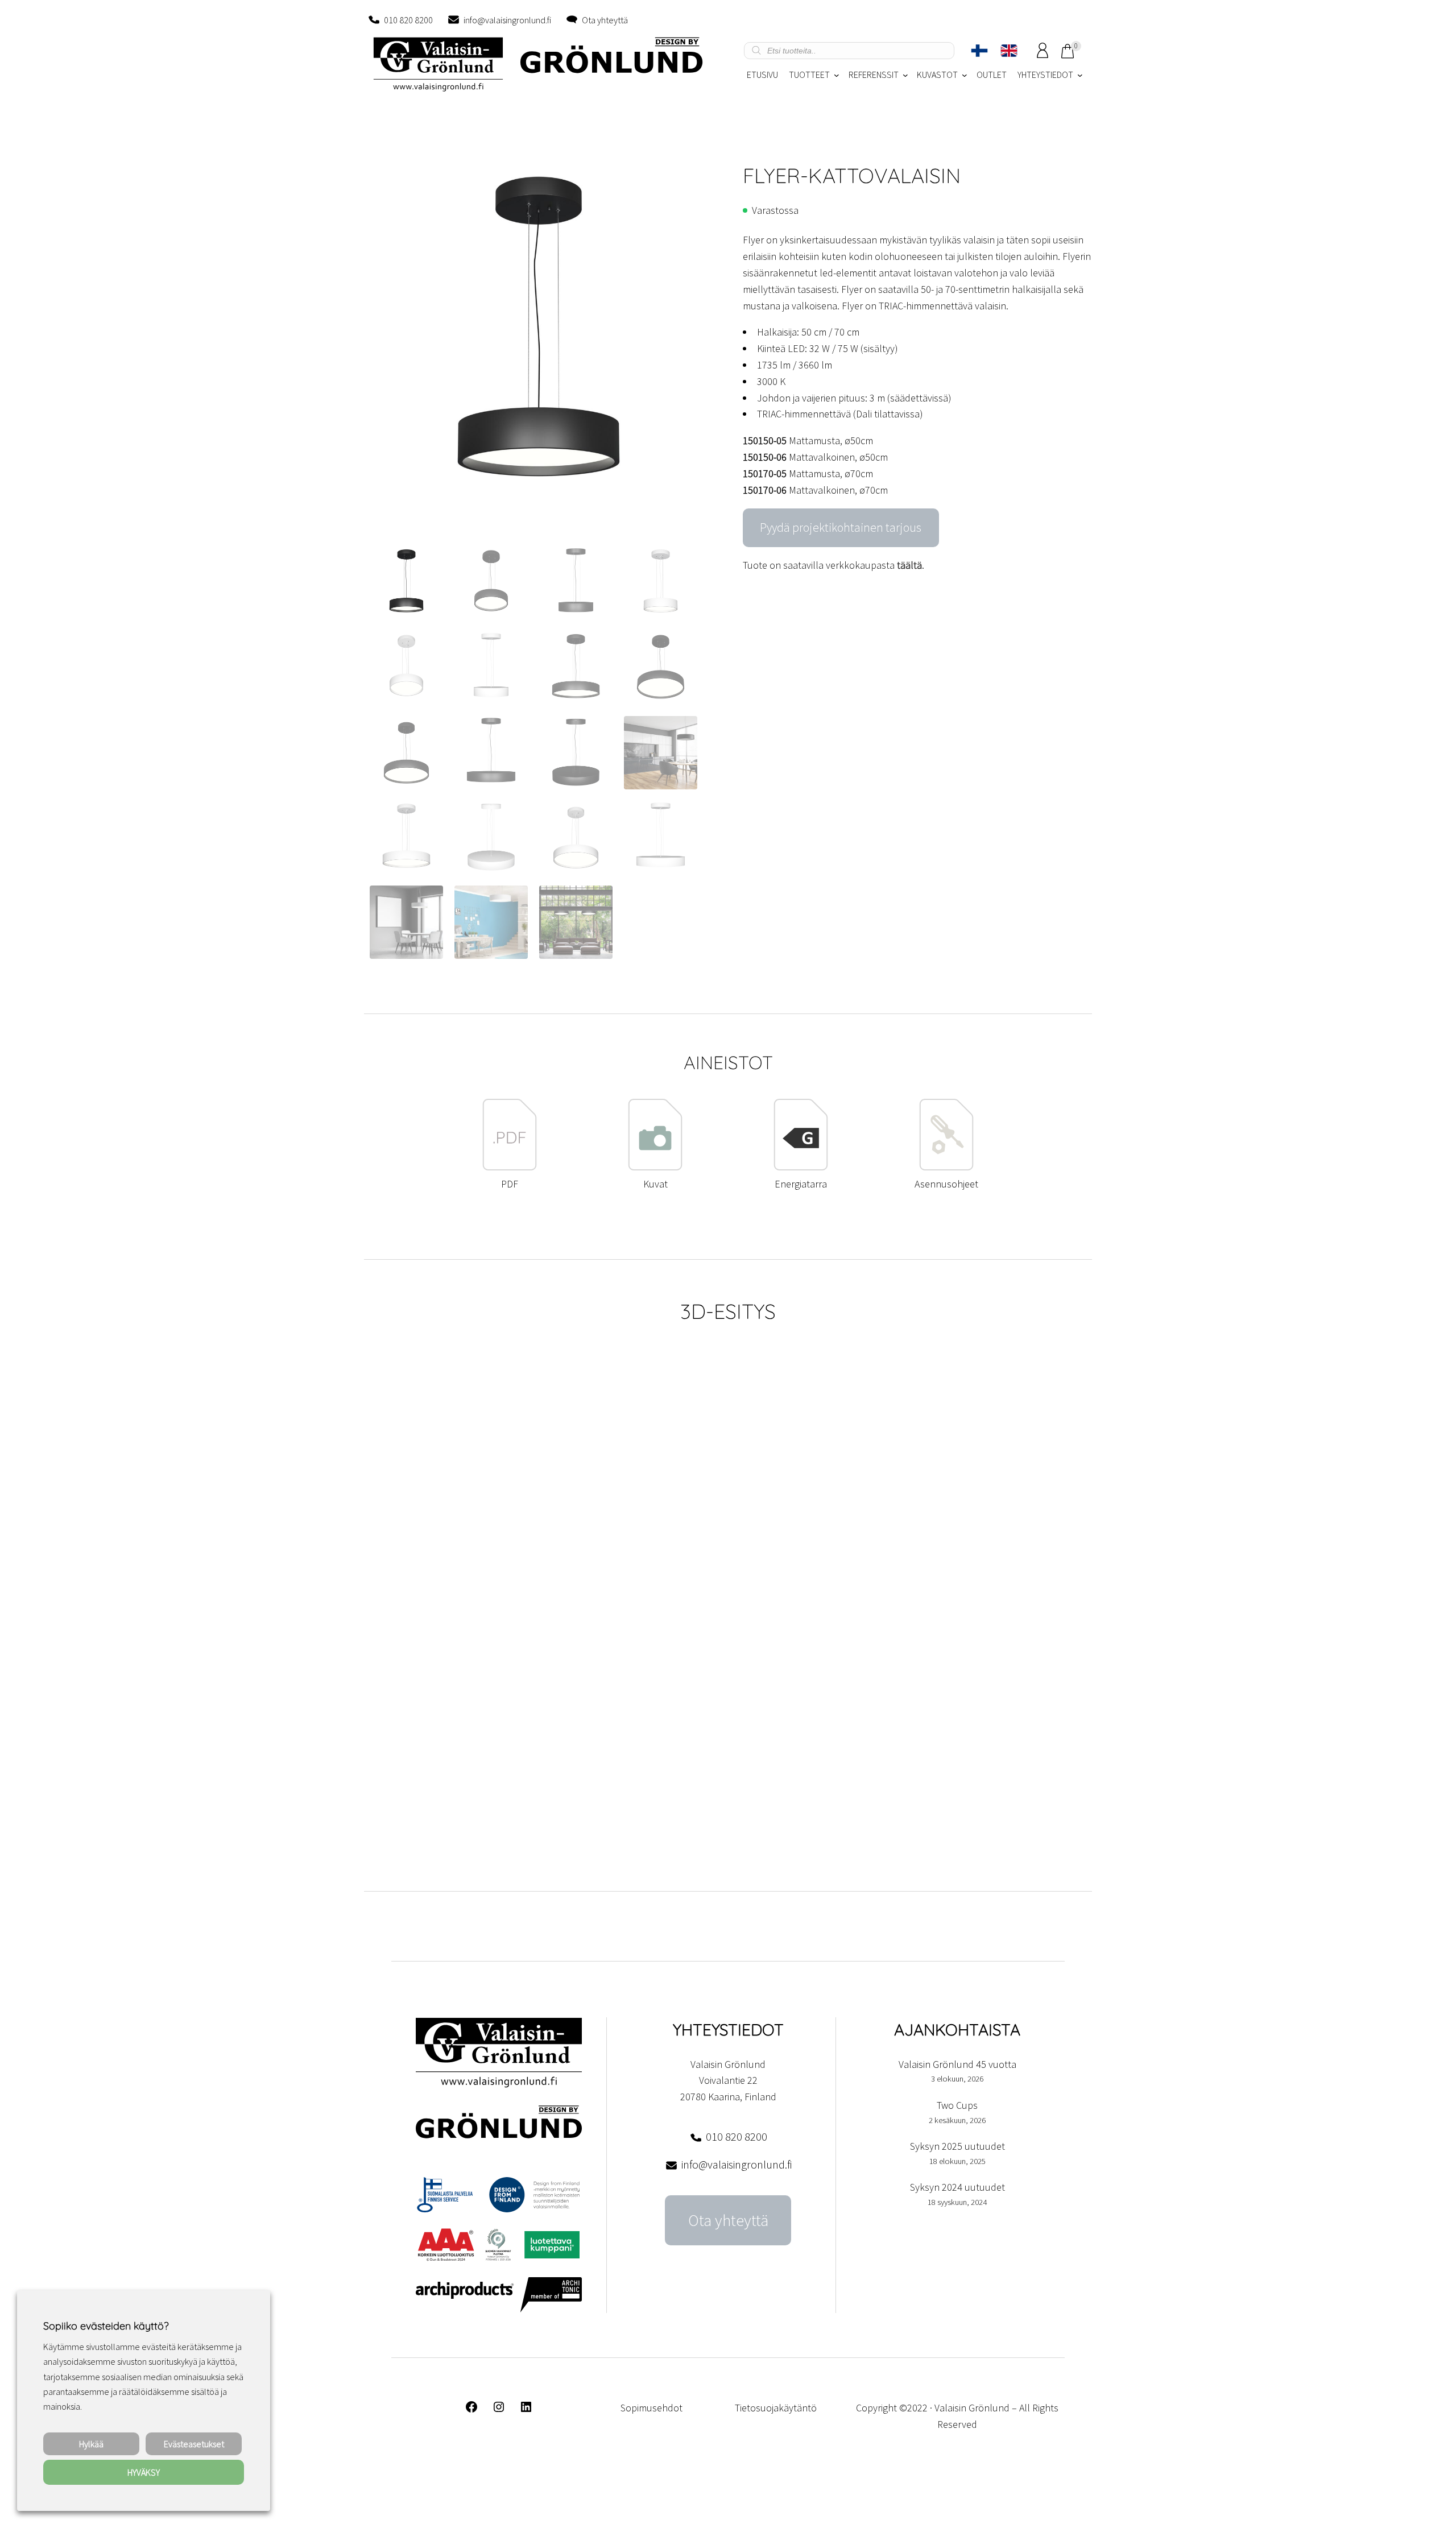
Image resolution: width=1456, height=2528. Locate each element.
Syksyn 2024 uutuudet (957, 2187)
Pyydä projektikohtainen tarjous (841, 527)
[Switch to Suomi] (979, 51)
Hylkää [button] (91, 2444)
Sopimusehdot (652, 2408)
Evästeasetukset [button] (194, 2444)
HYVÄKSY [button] (144, 2472)
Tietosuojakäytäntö (776, 2408)
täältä (909, 565)
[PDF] (510, 1167)
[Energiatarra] (801, 1167)
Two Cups (957, 2105)
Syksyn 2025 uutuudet (957, 2146)
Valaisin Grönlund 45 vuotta (957, 2064)
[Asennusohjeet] (946, 1167)
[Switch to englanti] (1009, 51)
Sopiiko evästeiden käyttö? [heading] (106, 2326)
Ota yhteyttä (605, 20)
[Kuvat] (655, 1167)
